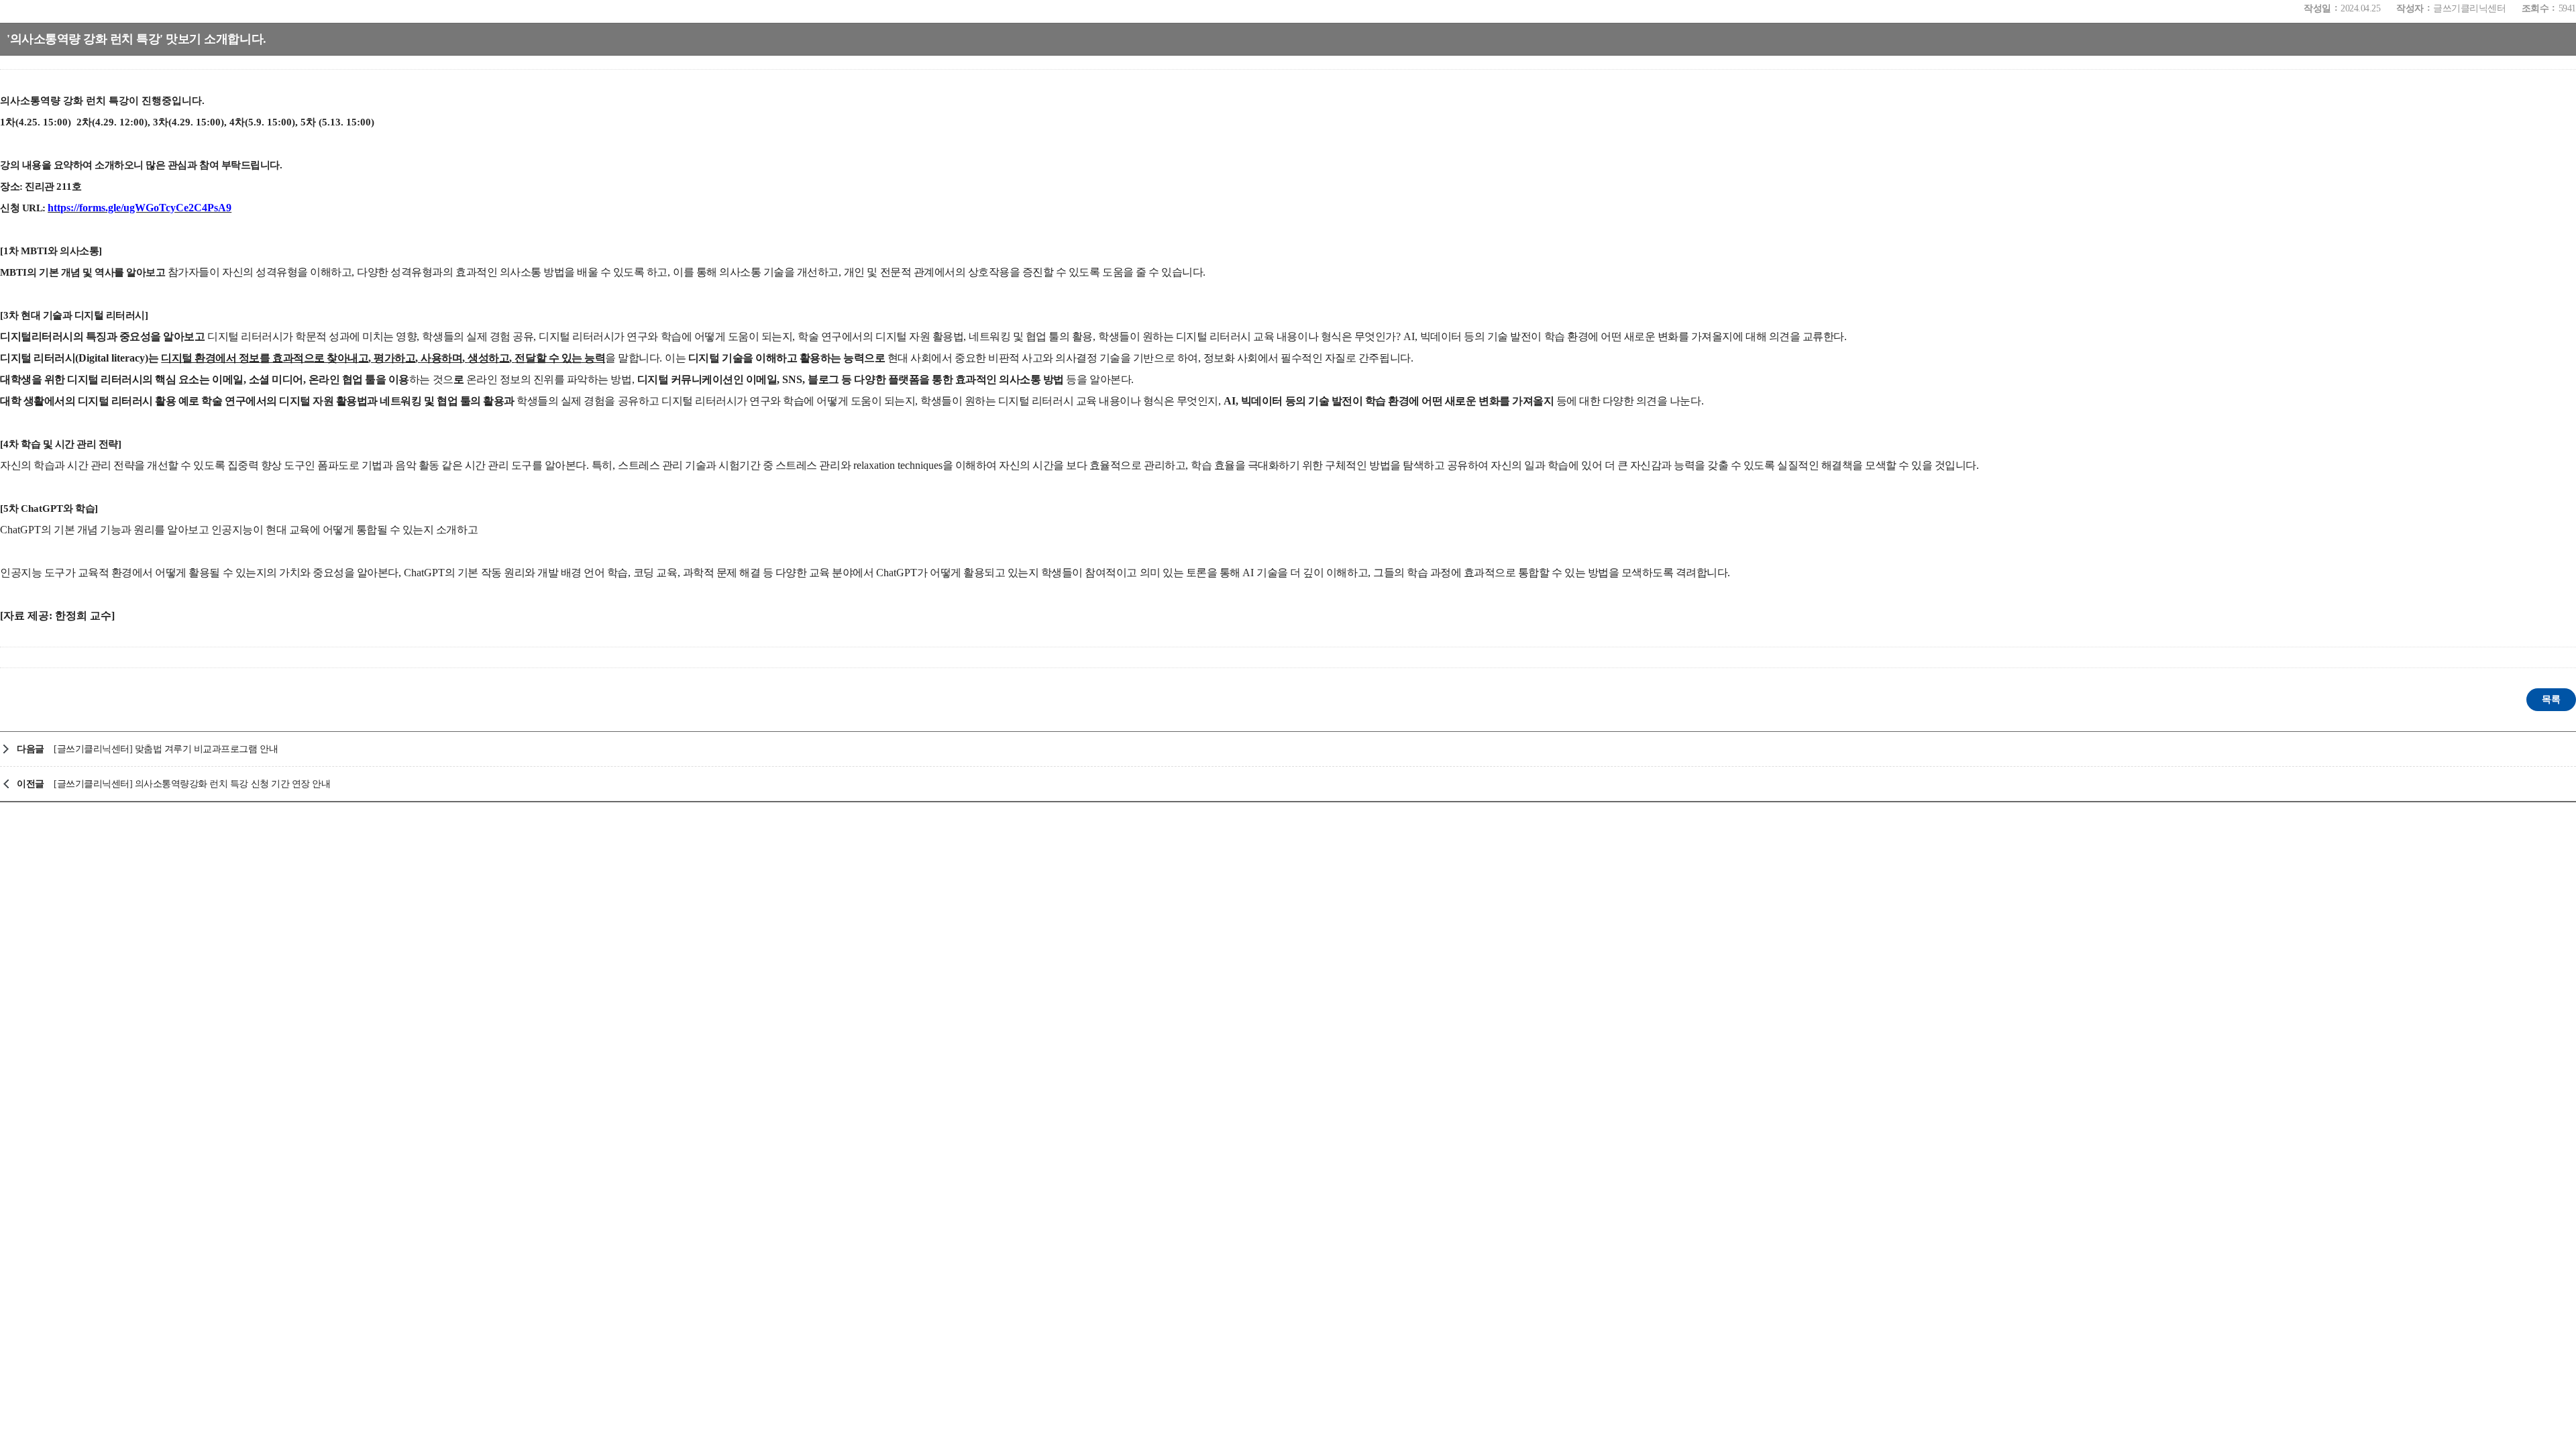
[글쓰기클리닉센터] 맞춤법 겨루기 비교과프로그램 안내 (166, 749)
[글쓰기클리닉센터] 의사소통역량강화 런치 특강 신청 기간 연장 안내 (192, 784)
